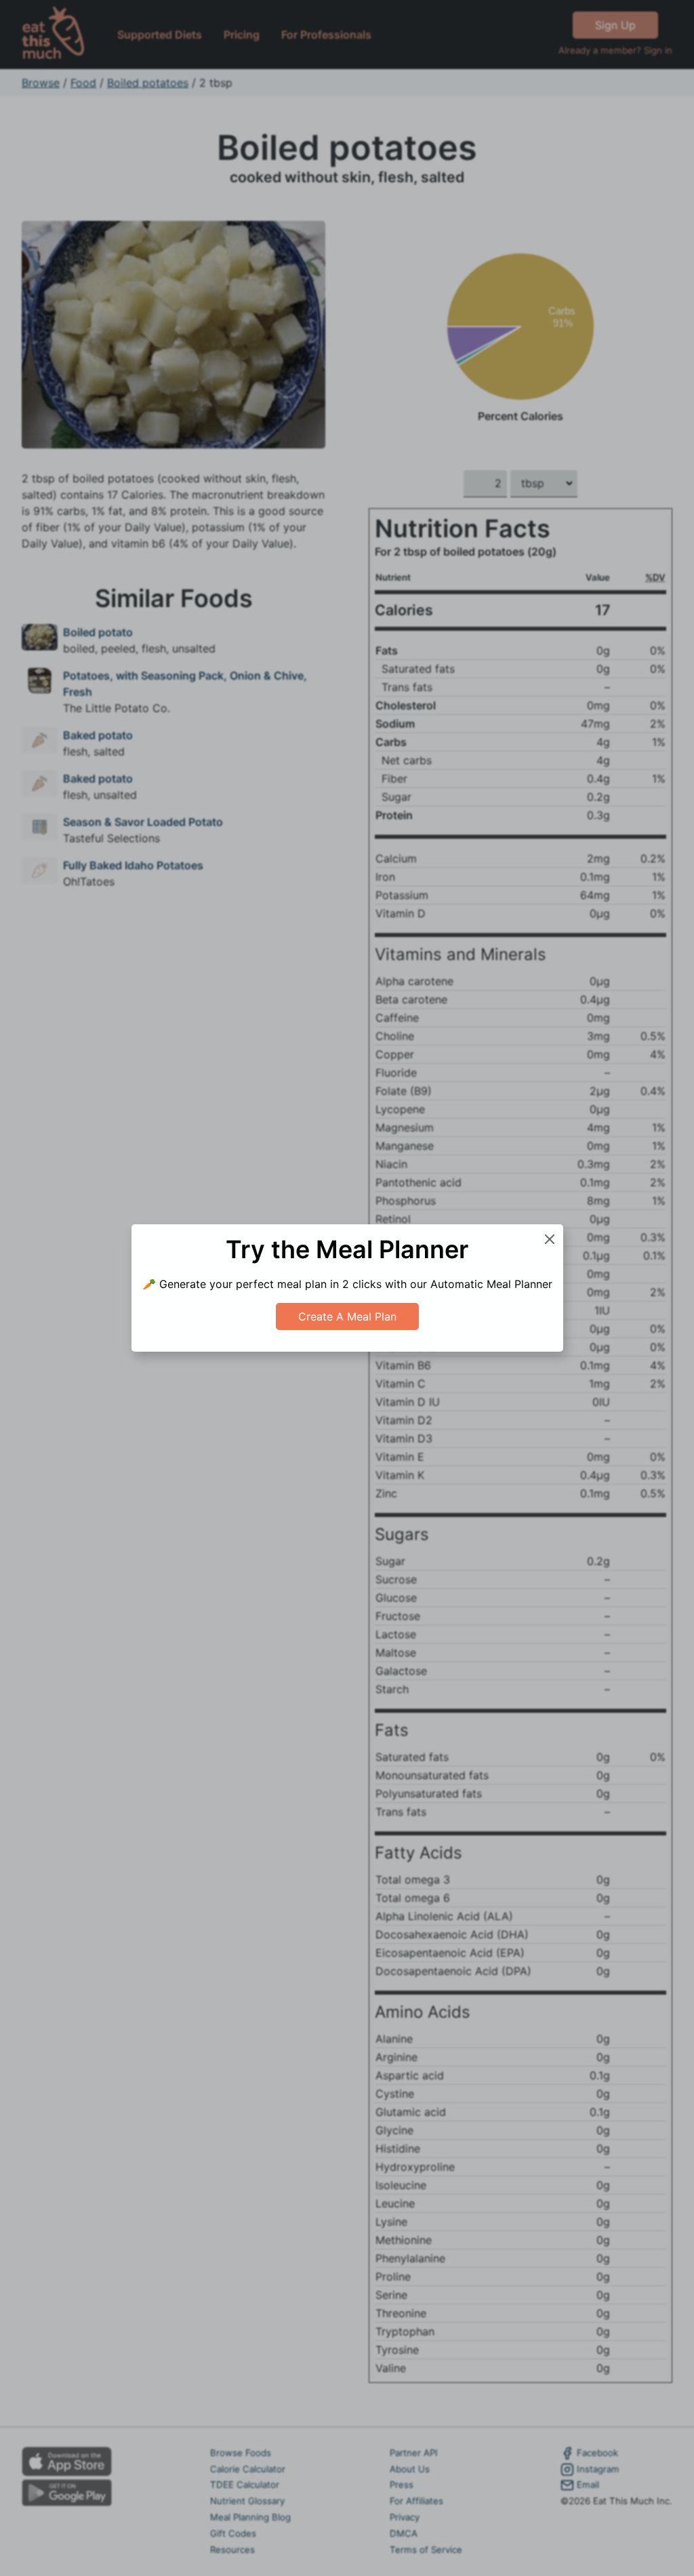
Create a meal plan (347, 1316)
